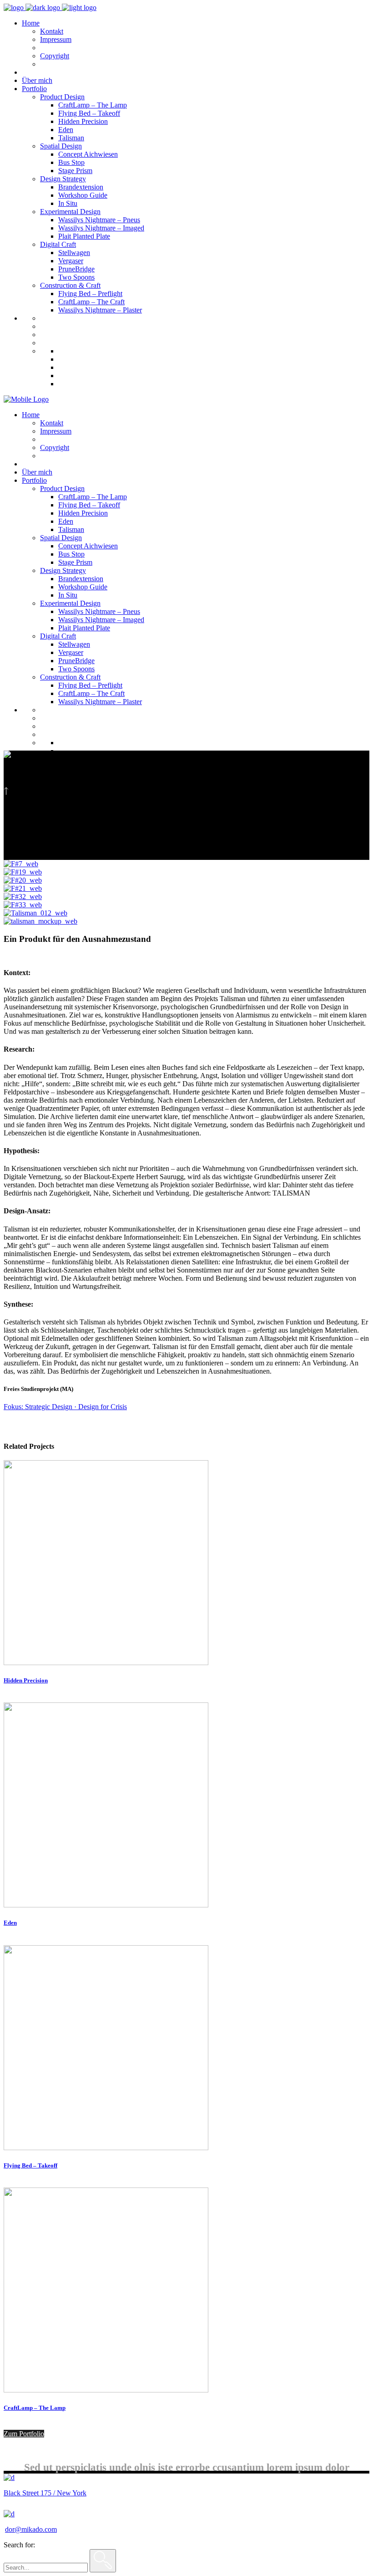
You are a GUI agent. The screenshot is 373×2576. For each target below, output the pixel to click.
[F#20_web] (23, 880)
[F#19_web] (23, 872)
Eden (10, 1923)
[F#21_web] (23, 888)
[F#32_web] (23, 897)
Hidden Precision (26, 1680)
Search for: (19, 2545)
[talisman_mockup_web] (40, 921)
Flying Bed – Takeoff (30, 2165)
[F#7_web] (21, 864)
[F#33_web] (23, 905)
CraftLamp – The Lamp (35, 2408)
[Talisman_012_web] (35, 913)
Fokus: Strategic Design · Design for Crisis (65, 1407)
